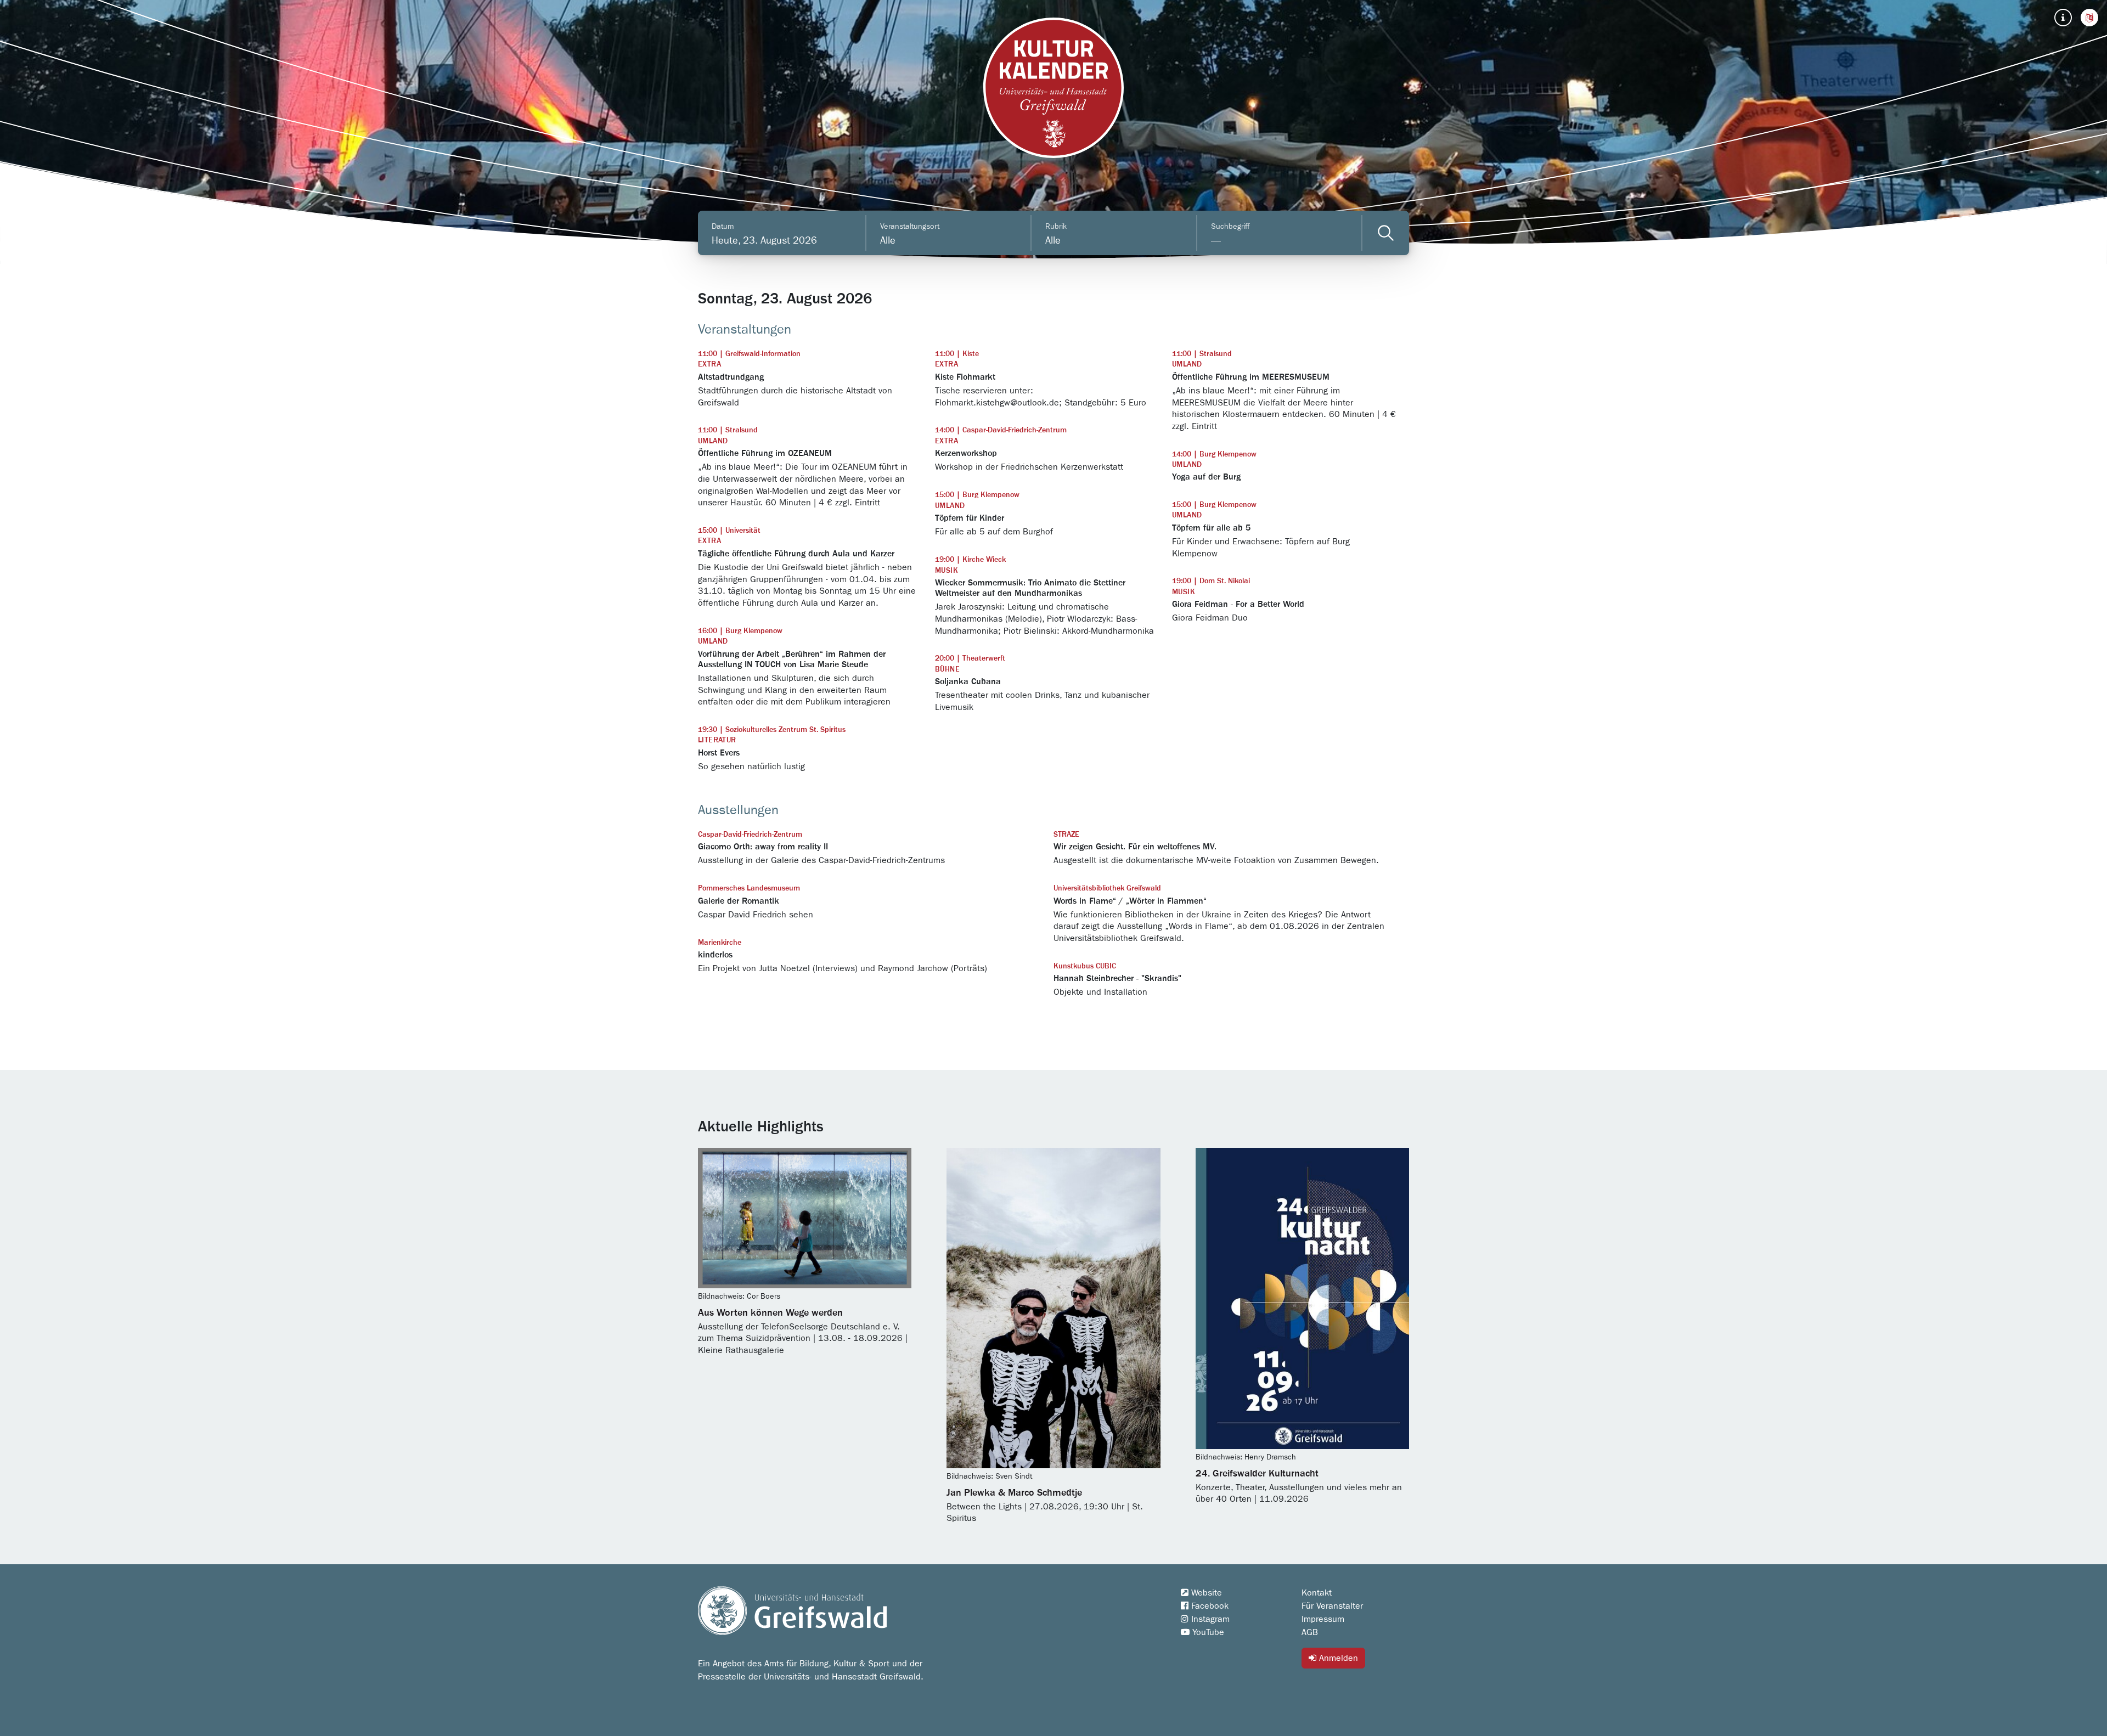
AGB (1310, 1632)
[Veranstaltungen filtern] (1386, 233)
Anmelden (1337, 1658)
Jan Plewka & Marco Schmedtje (1014, 1493)
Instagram (1209, 1619)
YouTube (1207, 1632)
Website (1205, 1593)
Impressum (1323, 1619)
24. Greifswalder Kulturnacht (1257, 1474)
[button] (2089, 18)
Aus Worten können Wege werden (770, 1313)
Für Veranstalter (1332, 1606)
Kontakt (1317, 1593)
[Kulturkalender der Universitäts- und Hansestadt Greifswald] (1053, 88)
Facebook (1209, 1606)
